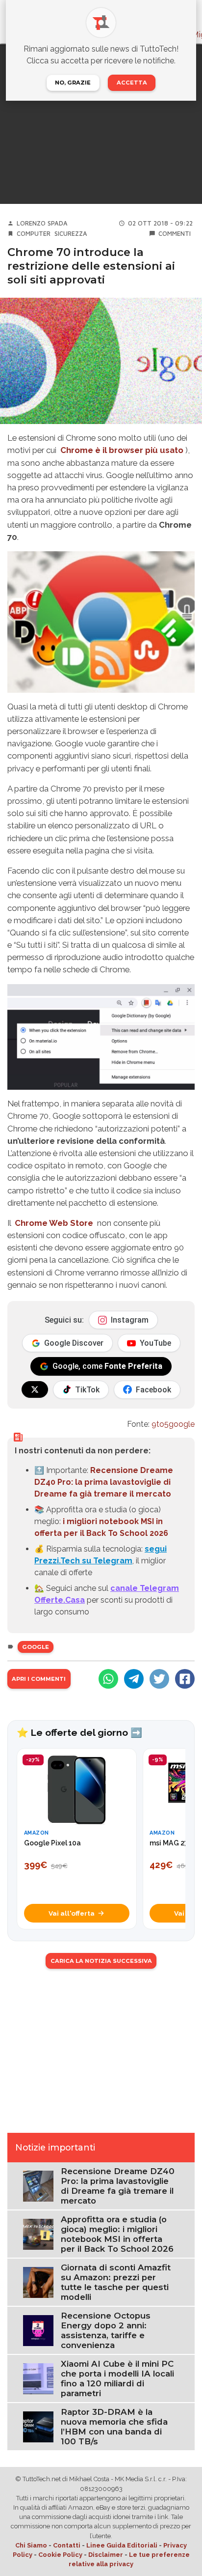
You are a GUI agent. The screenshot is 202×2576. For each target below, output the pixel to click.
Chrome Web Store (54, 1223)
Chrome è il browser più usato (122, 450)
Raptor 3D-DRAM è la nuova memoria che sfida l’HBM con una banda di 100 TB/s (114, 2427)
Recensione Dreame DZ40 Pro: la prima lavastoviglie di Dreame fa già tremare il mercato (104, 1482)
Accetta (132, 83)
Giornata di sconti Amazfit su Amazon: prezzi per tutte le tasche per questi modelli (116, 2282)
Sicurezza (71, 234)
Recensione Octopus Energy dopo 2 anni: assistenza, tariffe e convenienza (106, 2330)
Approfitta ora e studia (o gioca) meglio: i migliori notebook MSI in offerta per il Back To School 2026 (117, 2234)
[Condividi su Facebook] (185, 1679)
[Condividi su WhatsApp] (108, 1679)
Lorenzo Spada (42, 223)
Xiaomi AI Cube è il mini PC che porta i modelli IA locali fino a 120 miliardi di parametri (117, 2378)
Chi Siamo (31, 2545)
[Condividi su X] (159, 1679)
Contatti (67, 2545)
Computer (34, 234)
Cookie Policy (60, 2555)
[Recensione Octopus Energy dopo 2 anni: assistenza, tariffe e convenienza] (38, 2330)
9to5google (173, 1424)
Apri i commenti (39, 1679)
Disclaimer (106, 2555)
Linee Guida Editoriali (122, 2545)
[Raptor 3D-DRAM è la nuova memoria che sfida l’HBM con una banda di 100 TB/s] (38, 2426)
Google (36, 1647)
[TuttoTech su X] (35, 1389)
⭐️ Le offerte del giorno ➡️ (79, 1732)
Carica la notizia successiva (101, 1961)
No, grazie (73, 83)
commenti (175, 234)
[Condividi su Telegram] (134, 1679)
